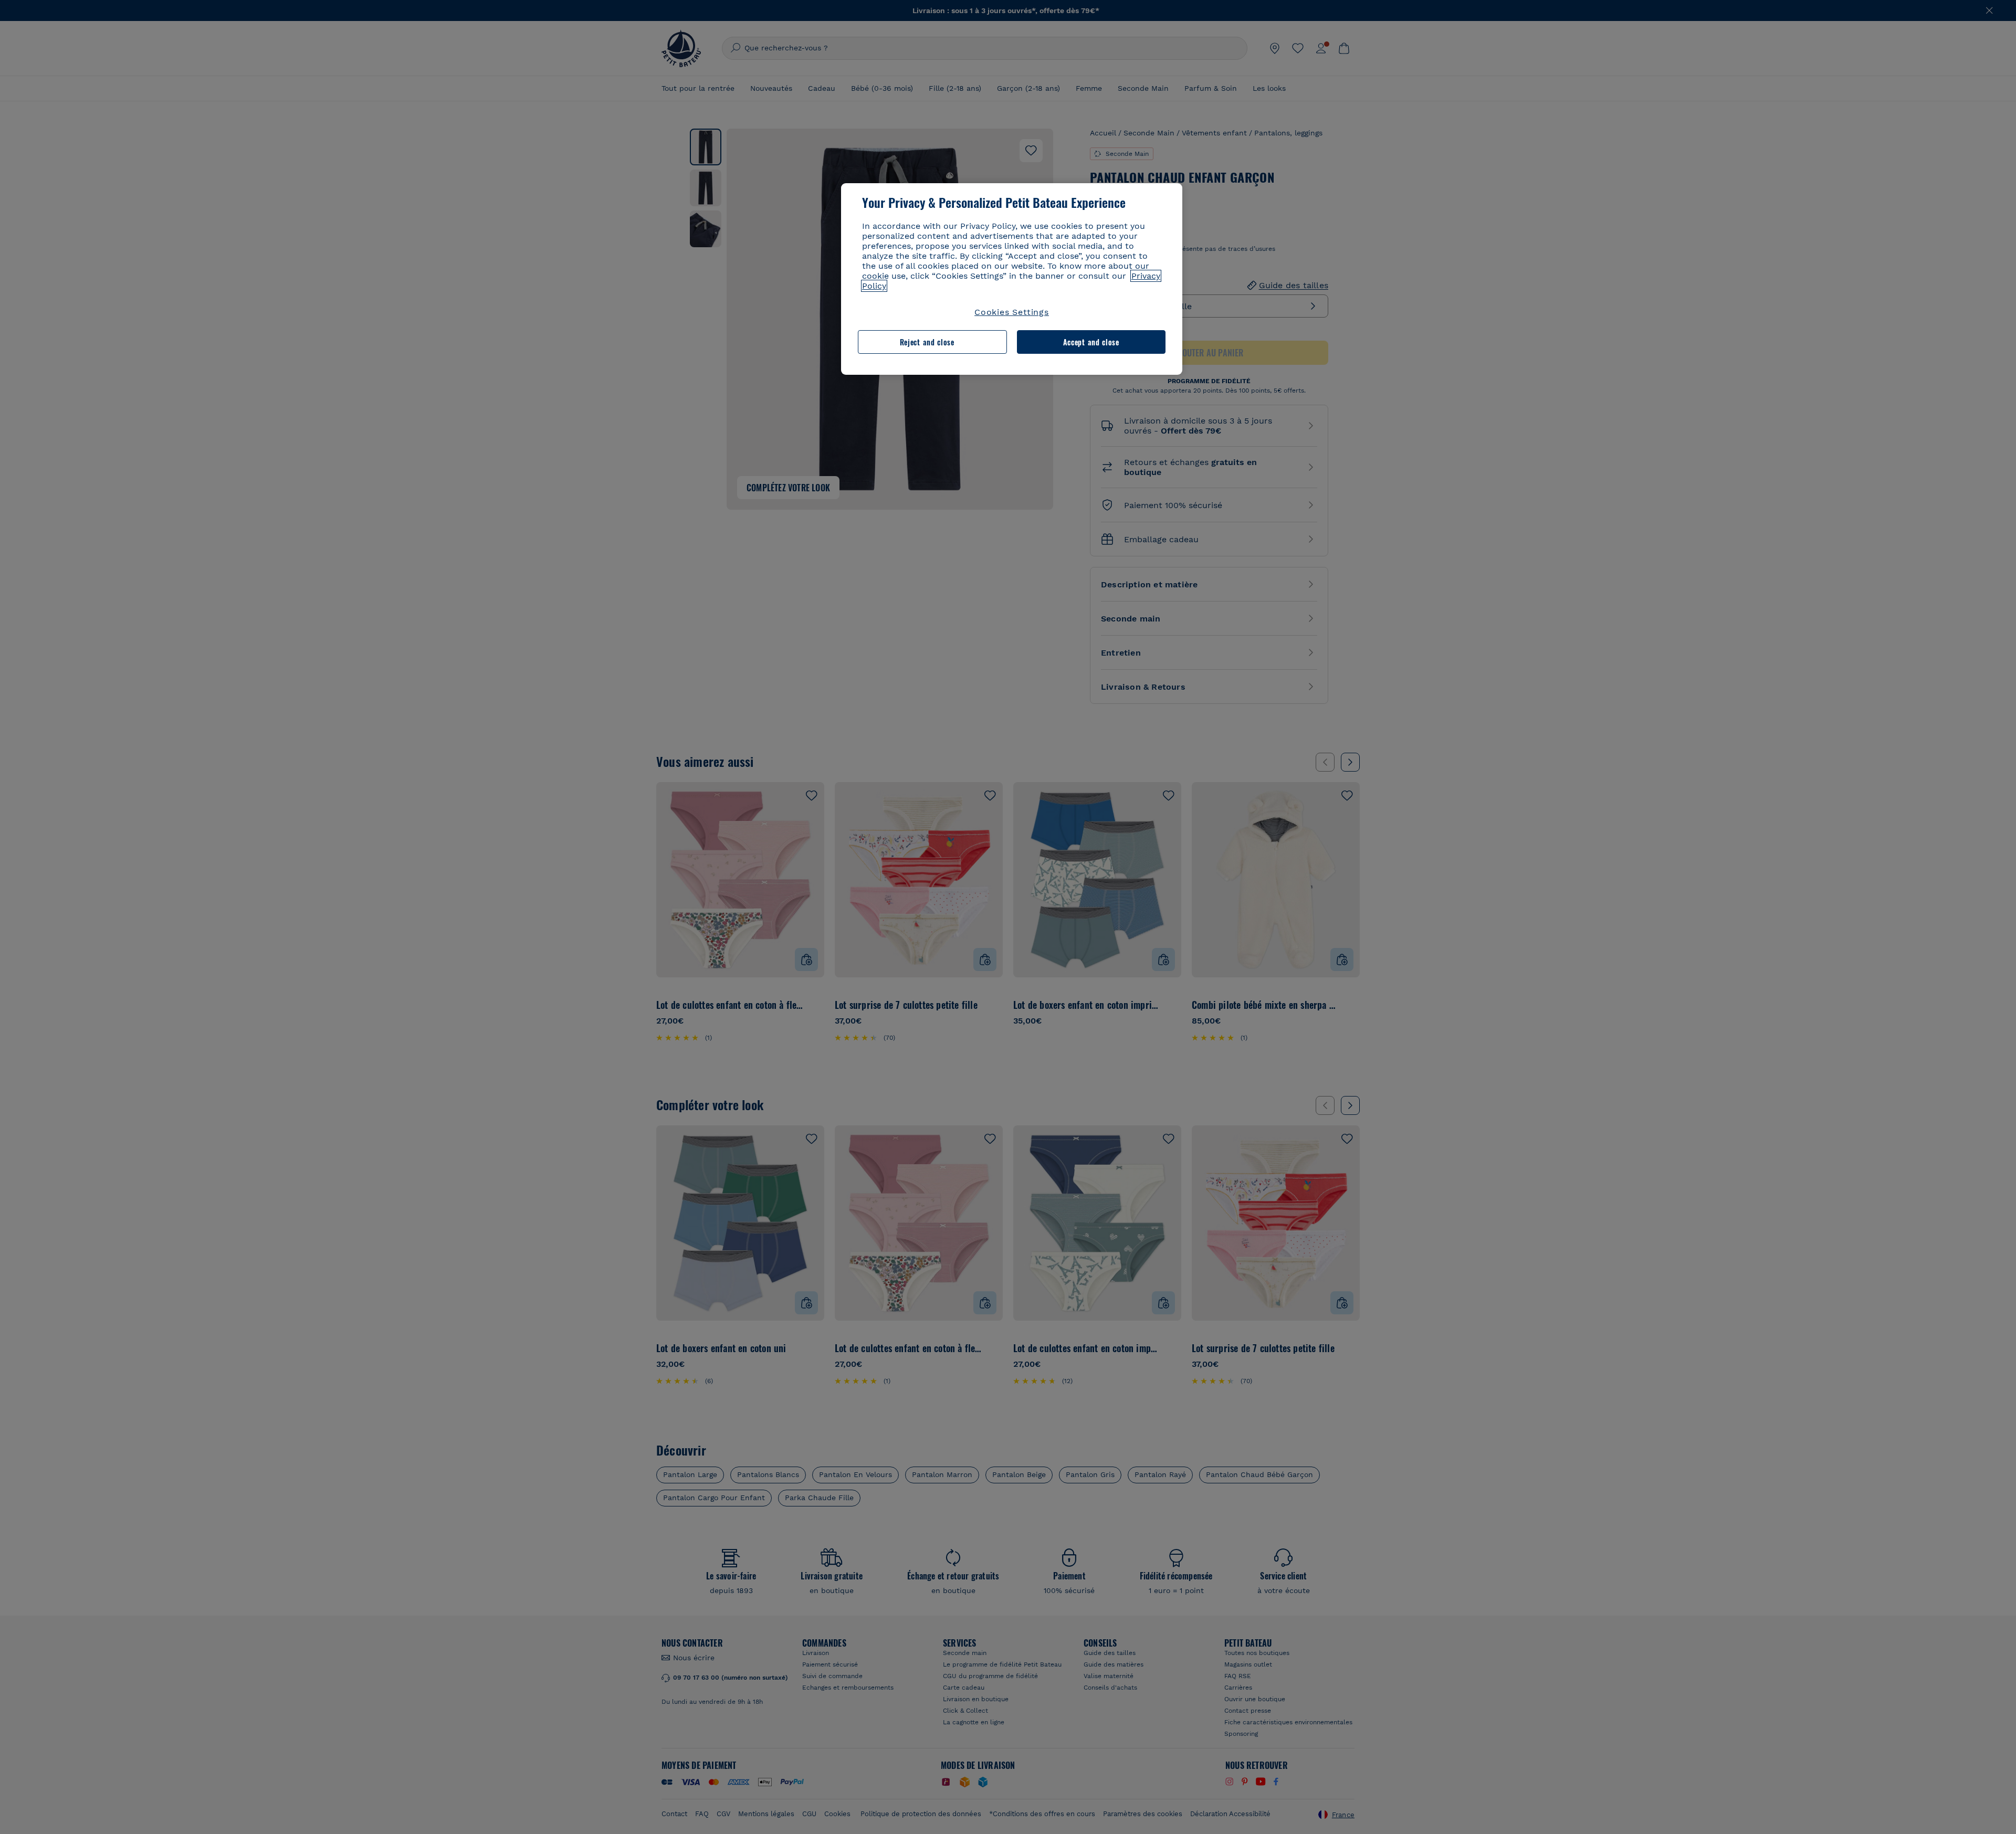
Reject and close (927, 342)
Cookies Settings (1012, 312)
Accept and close (1091, 342)
